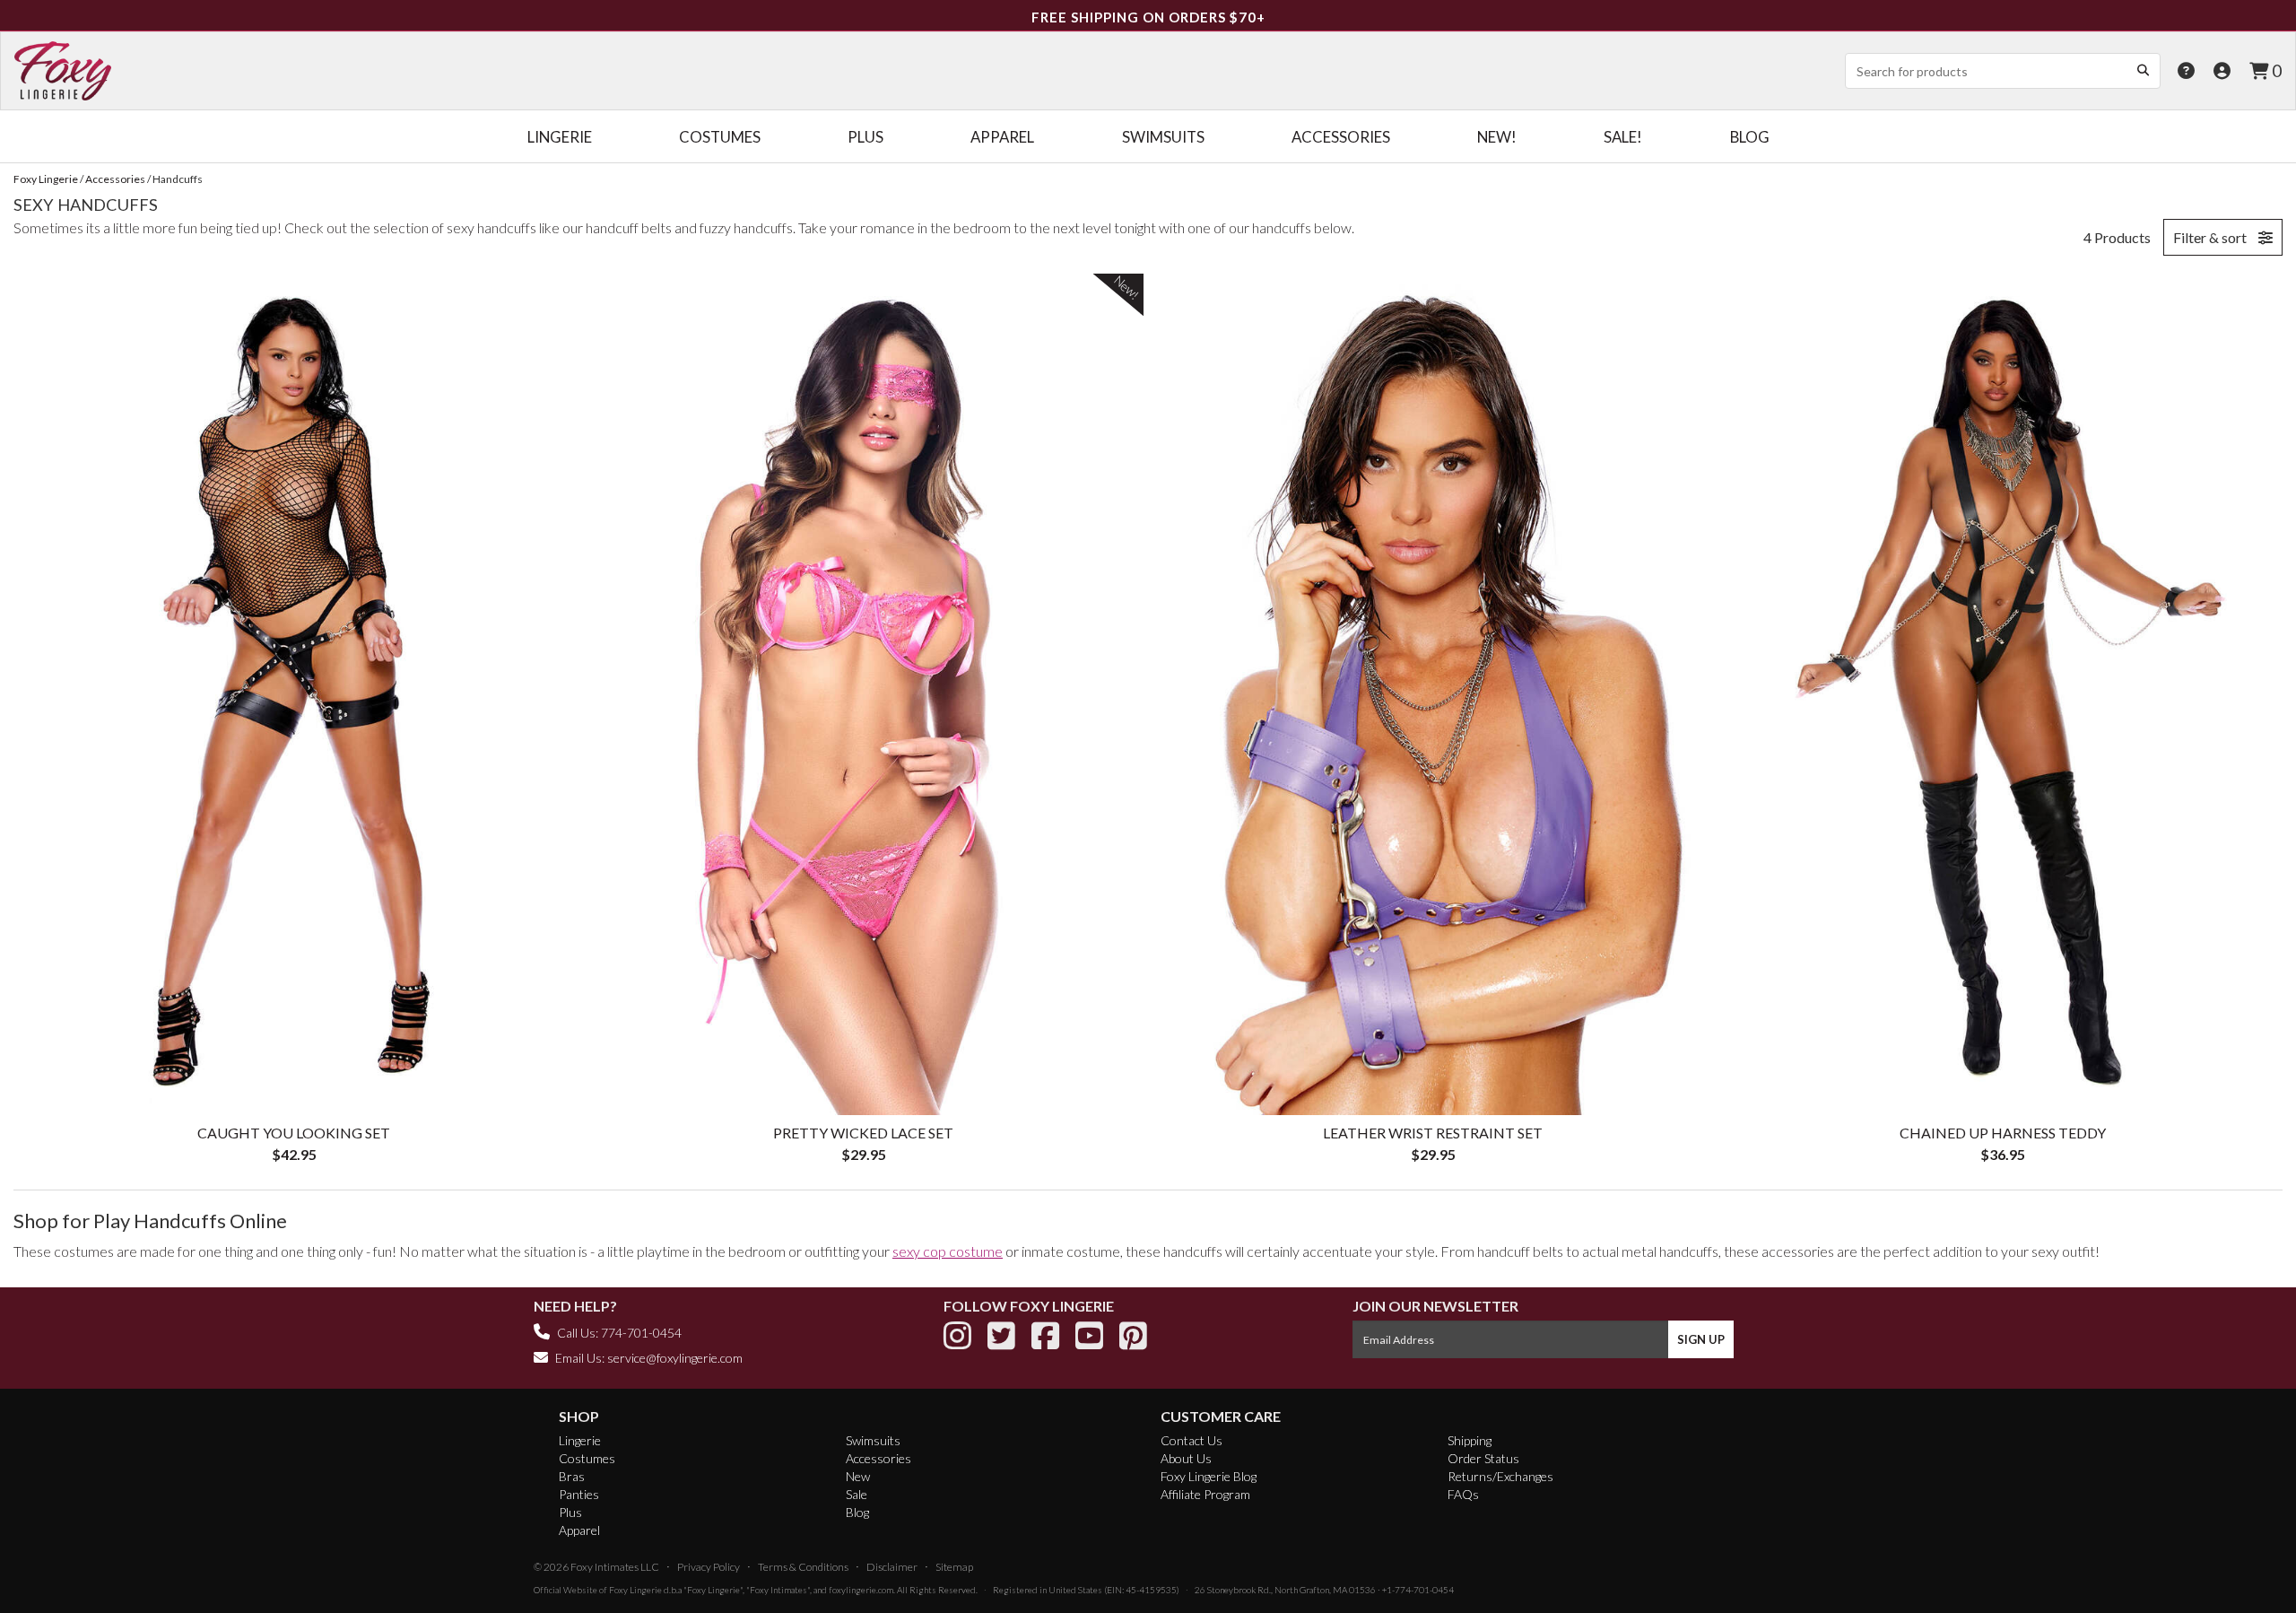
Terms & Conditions (803, 1567)
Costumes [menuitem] (720, 137)
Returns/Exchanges (1500, 1476)
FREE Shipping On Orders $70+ (1148, 17)
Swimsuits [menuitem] (1163, 137)
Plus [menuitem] (865, 137)
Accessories (878, 1458)
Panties (579, 1494)
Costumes (587, 1458)
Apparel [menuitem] (1002, 137)
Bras (572, 1476)
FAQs (1463, 1494)
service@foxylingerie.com (675, 1358)
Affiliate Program (1205, 1494)
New (858, 1476)
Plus (570, 1512)
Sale (857, 1494)
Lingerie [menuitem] (560, 137)
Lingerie (580, 1440)
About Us (1186, 1458)
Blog (857, 1512)
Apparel (579, 1530)
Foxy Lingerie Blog (1209, 1476)
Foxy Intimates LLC (615, 1567)
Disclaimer (892, 1567)
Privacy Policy (709, 1567)
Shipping (1470, 1440)
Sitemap (954, 1567)
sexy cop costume (948, 1251)
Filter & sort (2211, 237)
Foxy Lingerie (635, 1590)
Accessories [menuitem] (1341, 137)
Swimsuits (873, 1440)
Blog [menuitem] (1750, 137)
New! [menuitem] (1497, 137)
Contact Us (1191, 1440)
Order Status (1483, 1458)
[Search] (2143, 70)
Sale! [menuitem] (1623, 137)
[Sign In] (2222, 70)
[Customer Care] (2186, 70)
